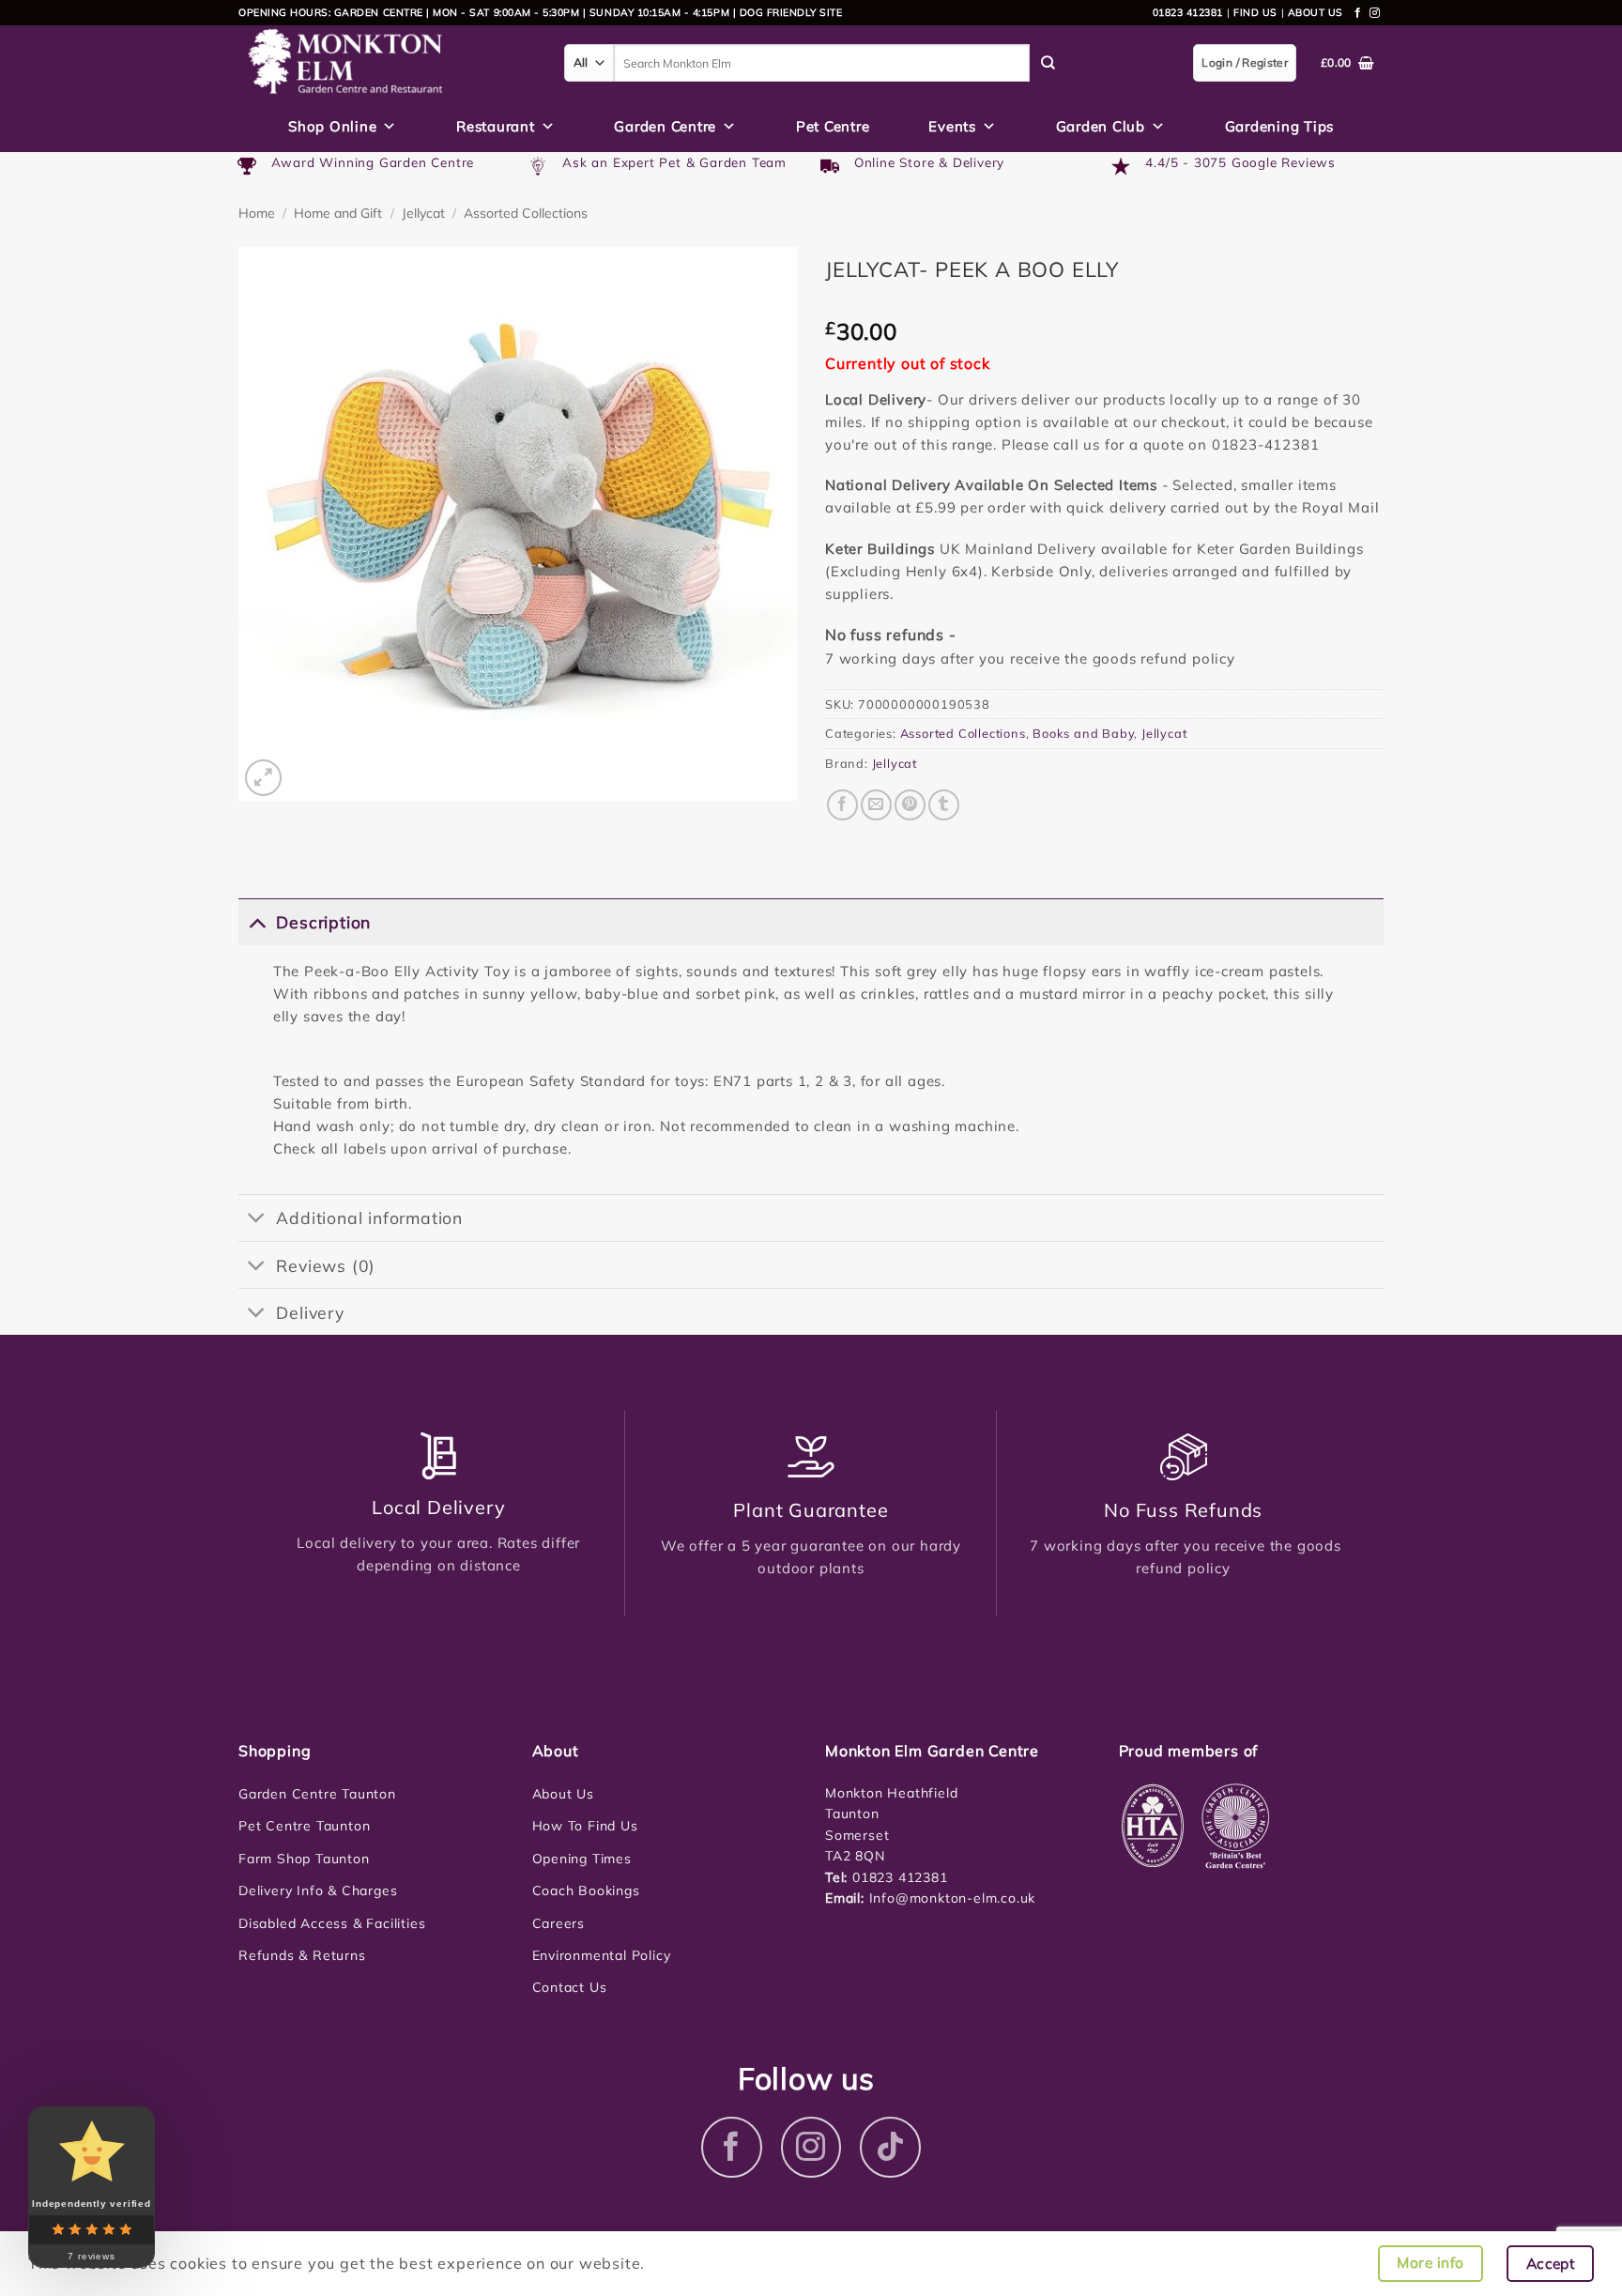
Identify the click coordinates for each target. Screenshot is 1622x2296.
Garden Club (1101, 126)
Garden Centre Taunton (317, 1794)
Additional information (369, 1217)
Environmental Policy (602, 1955)
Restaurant (496, 126)
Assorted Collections (526, 213)
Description (323, 922)
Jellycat (423, 213)
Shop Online (332, 126)
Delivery (310, 1312)
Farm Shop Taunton (304, 1859)
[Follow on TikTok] (890, 2147)
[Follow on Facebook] (1358, 13)
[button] (263, 778)
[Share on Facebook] (842, 805)
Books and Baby (1083, 733)
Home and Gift (338, 213)
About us (1316, 12)
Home (257, 213)
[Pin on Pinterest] (910, 805)
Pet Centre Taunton (304, 1826)
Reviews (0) (326, 1265)
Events (952, 126)
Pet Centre (833, 126)
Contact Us (570, 1987)
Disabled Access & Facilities (332, 1923)
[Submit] (1048, 63)
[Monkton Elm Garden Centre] (387, 63)
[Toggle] (257, 921)
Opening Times (582, 1859)
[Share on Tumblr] (944, 805)
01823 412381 (1188, 12)
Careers (559, 1923)
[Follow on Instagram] (1375, 13)
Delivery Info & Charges (318, 1890)
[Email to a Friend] (876, 805)
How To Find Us (585, 1826)
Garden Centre (665, 126)
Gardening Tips (1280, 126)
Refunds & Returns (302, 1955)
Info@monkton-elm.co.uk (953, 1898)
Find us (1255, 12)
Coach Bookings (586, 1890)
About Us (563, 1794)
